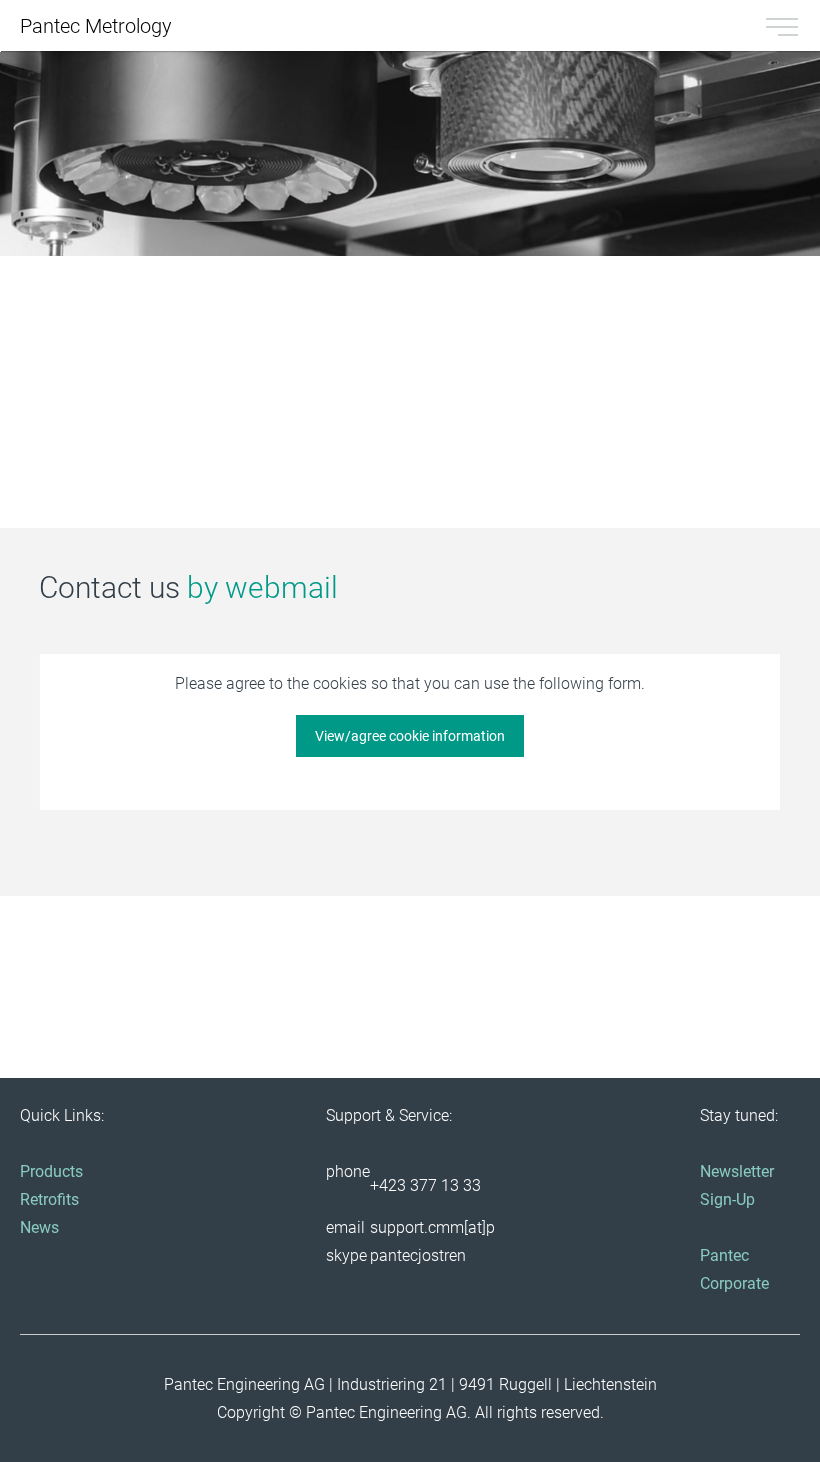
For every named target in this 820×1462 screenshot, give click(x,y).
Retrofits (49, 1199)
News (39, 1227)
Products (51, 1171)
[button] (126, 382)
